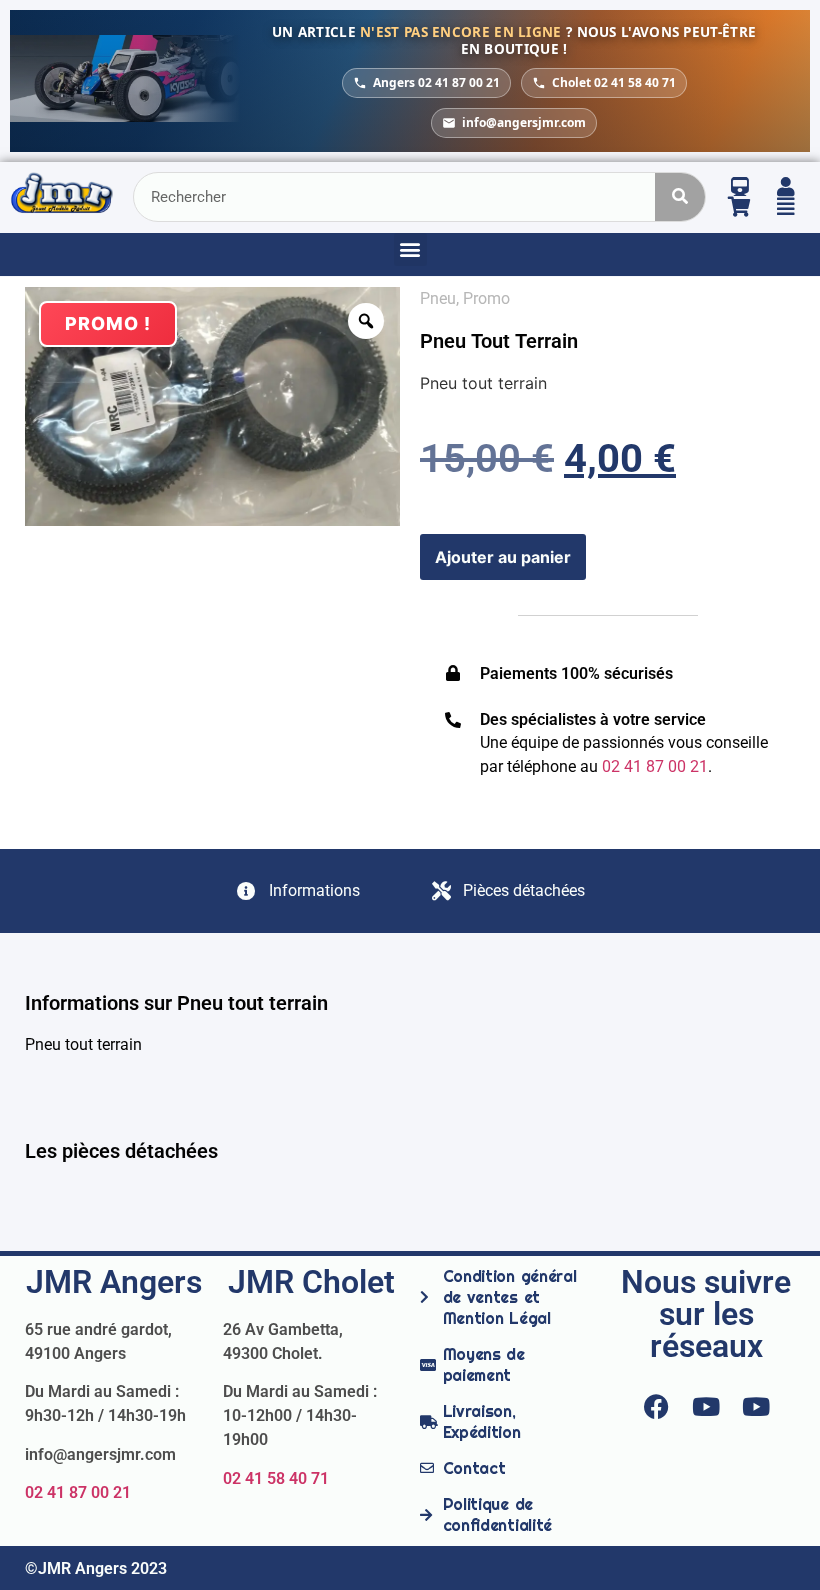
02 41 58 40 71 (276, 1478)
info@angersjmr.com (524, 122)
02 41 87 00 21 (78, 1492)
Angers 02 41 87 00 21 (436, 82)
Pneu (438, 298)
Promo (486, 298)
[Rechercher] (680, 197)
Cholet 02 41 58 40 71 (614, 82)
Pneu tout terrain (499, 341)
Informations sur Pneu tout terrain (176, 1003)
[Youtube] (706, 1407)
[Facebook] (656, 1407)
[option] (212, 406)
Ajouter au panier (503, 557)
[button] (410, 249)
